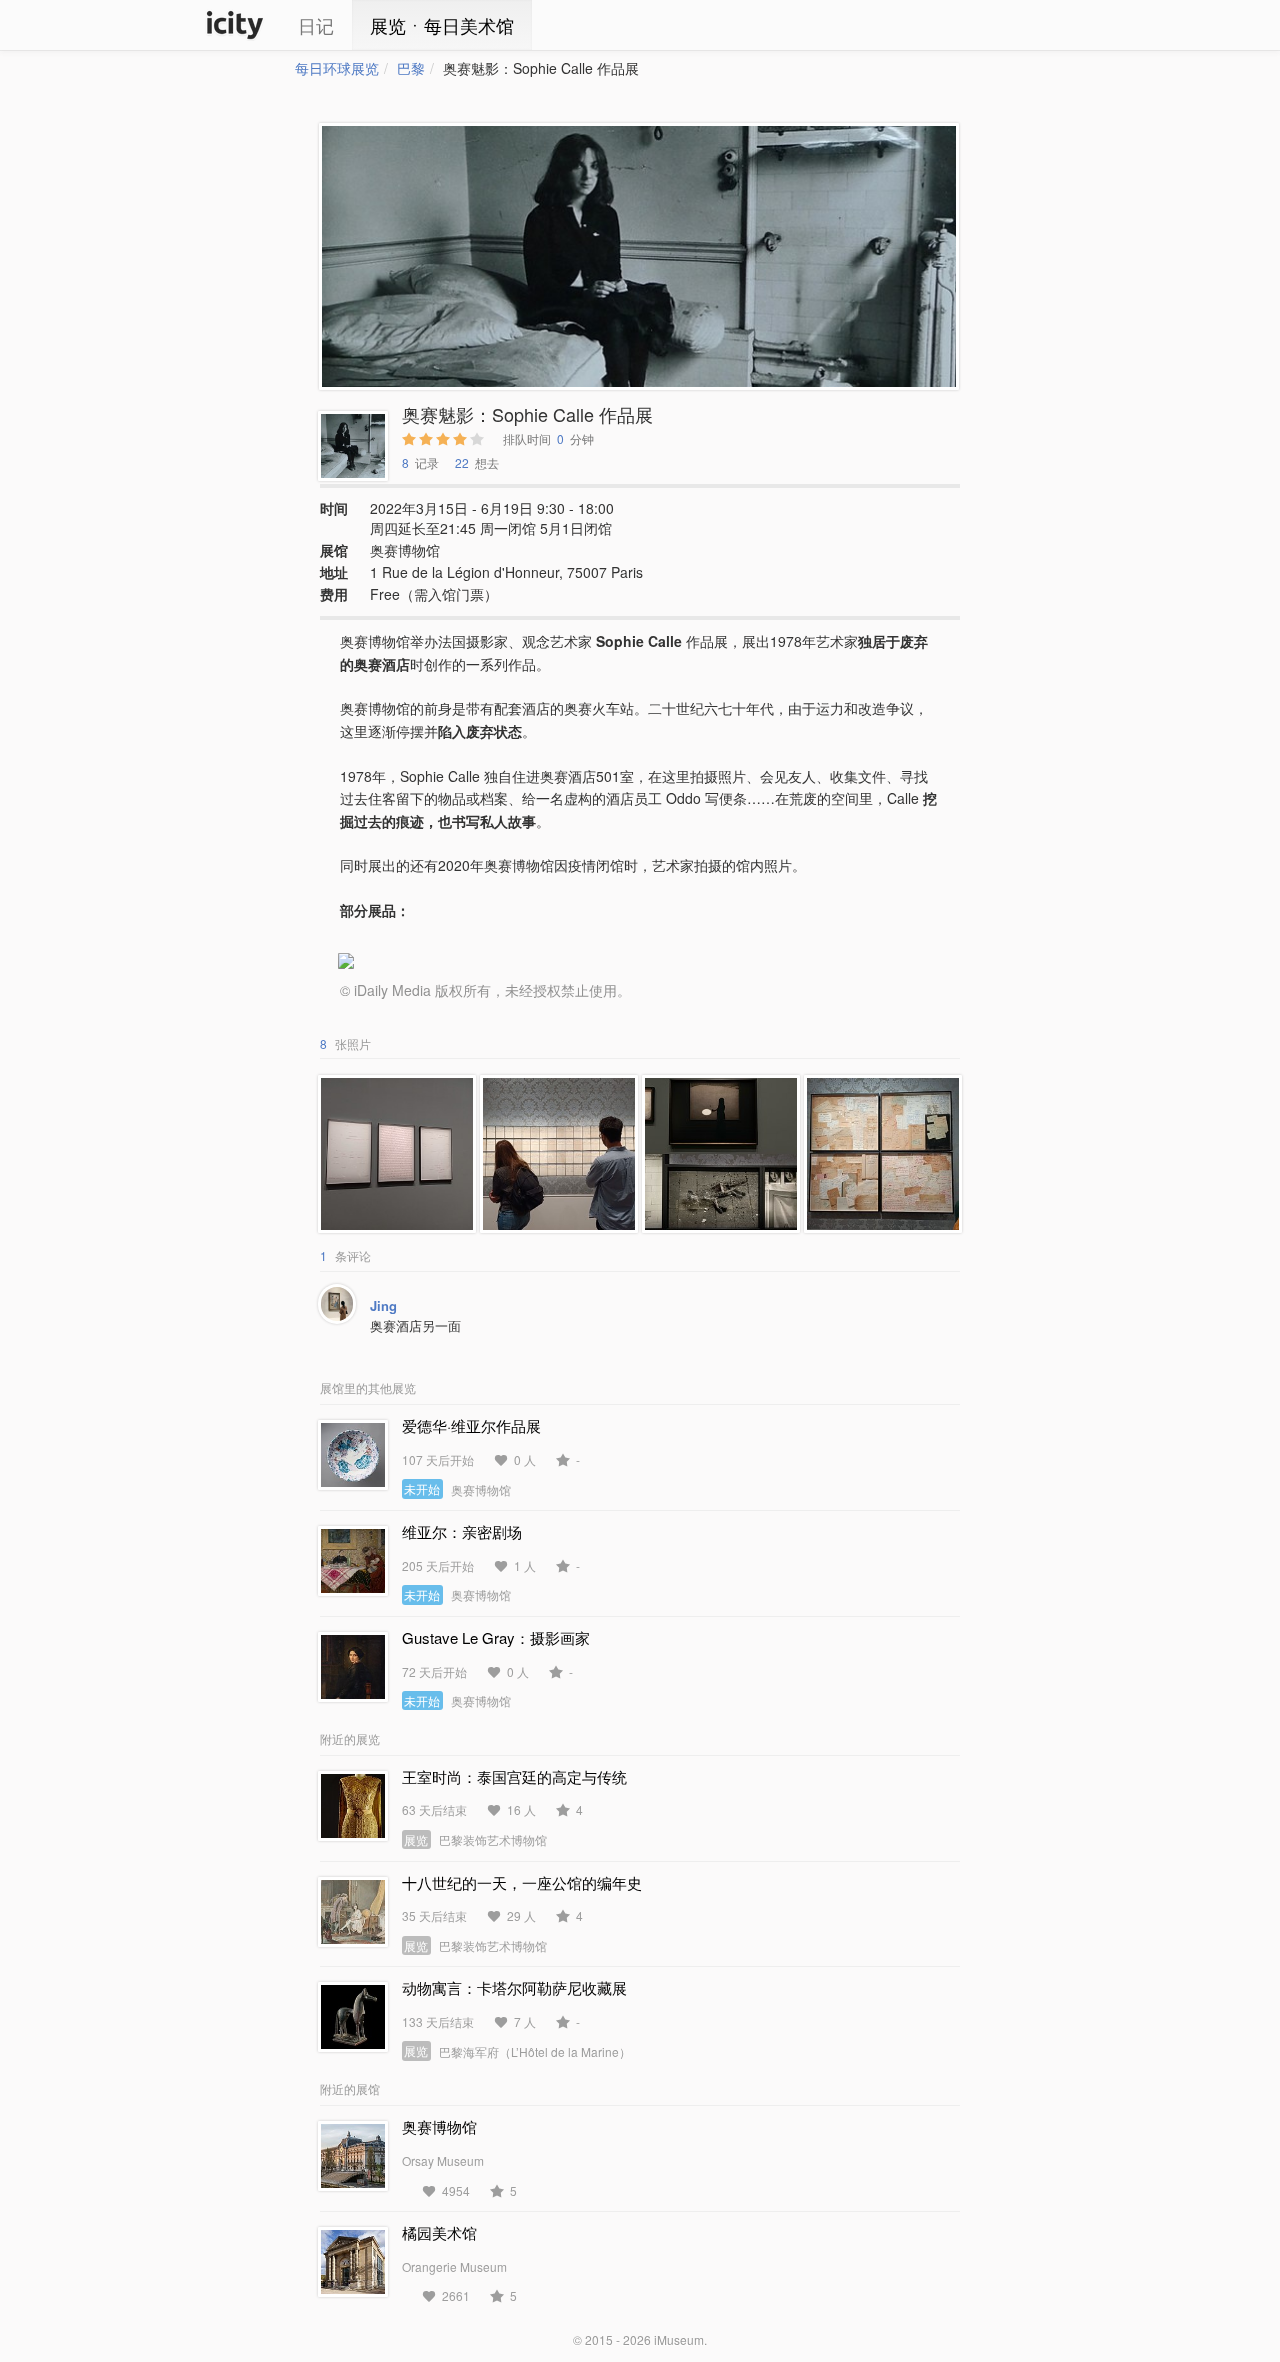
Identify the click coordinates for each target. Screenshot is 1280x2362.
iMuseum (679, 2339)
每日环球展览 (337, 68)
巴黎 (411, 68)
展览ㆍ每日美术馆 (442, 25)
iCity (235, 25)
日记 (316, 25)
